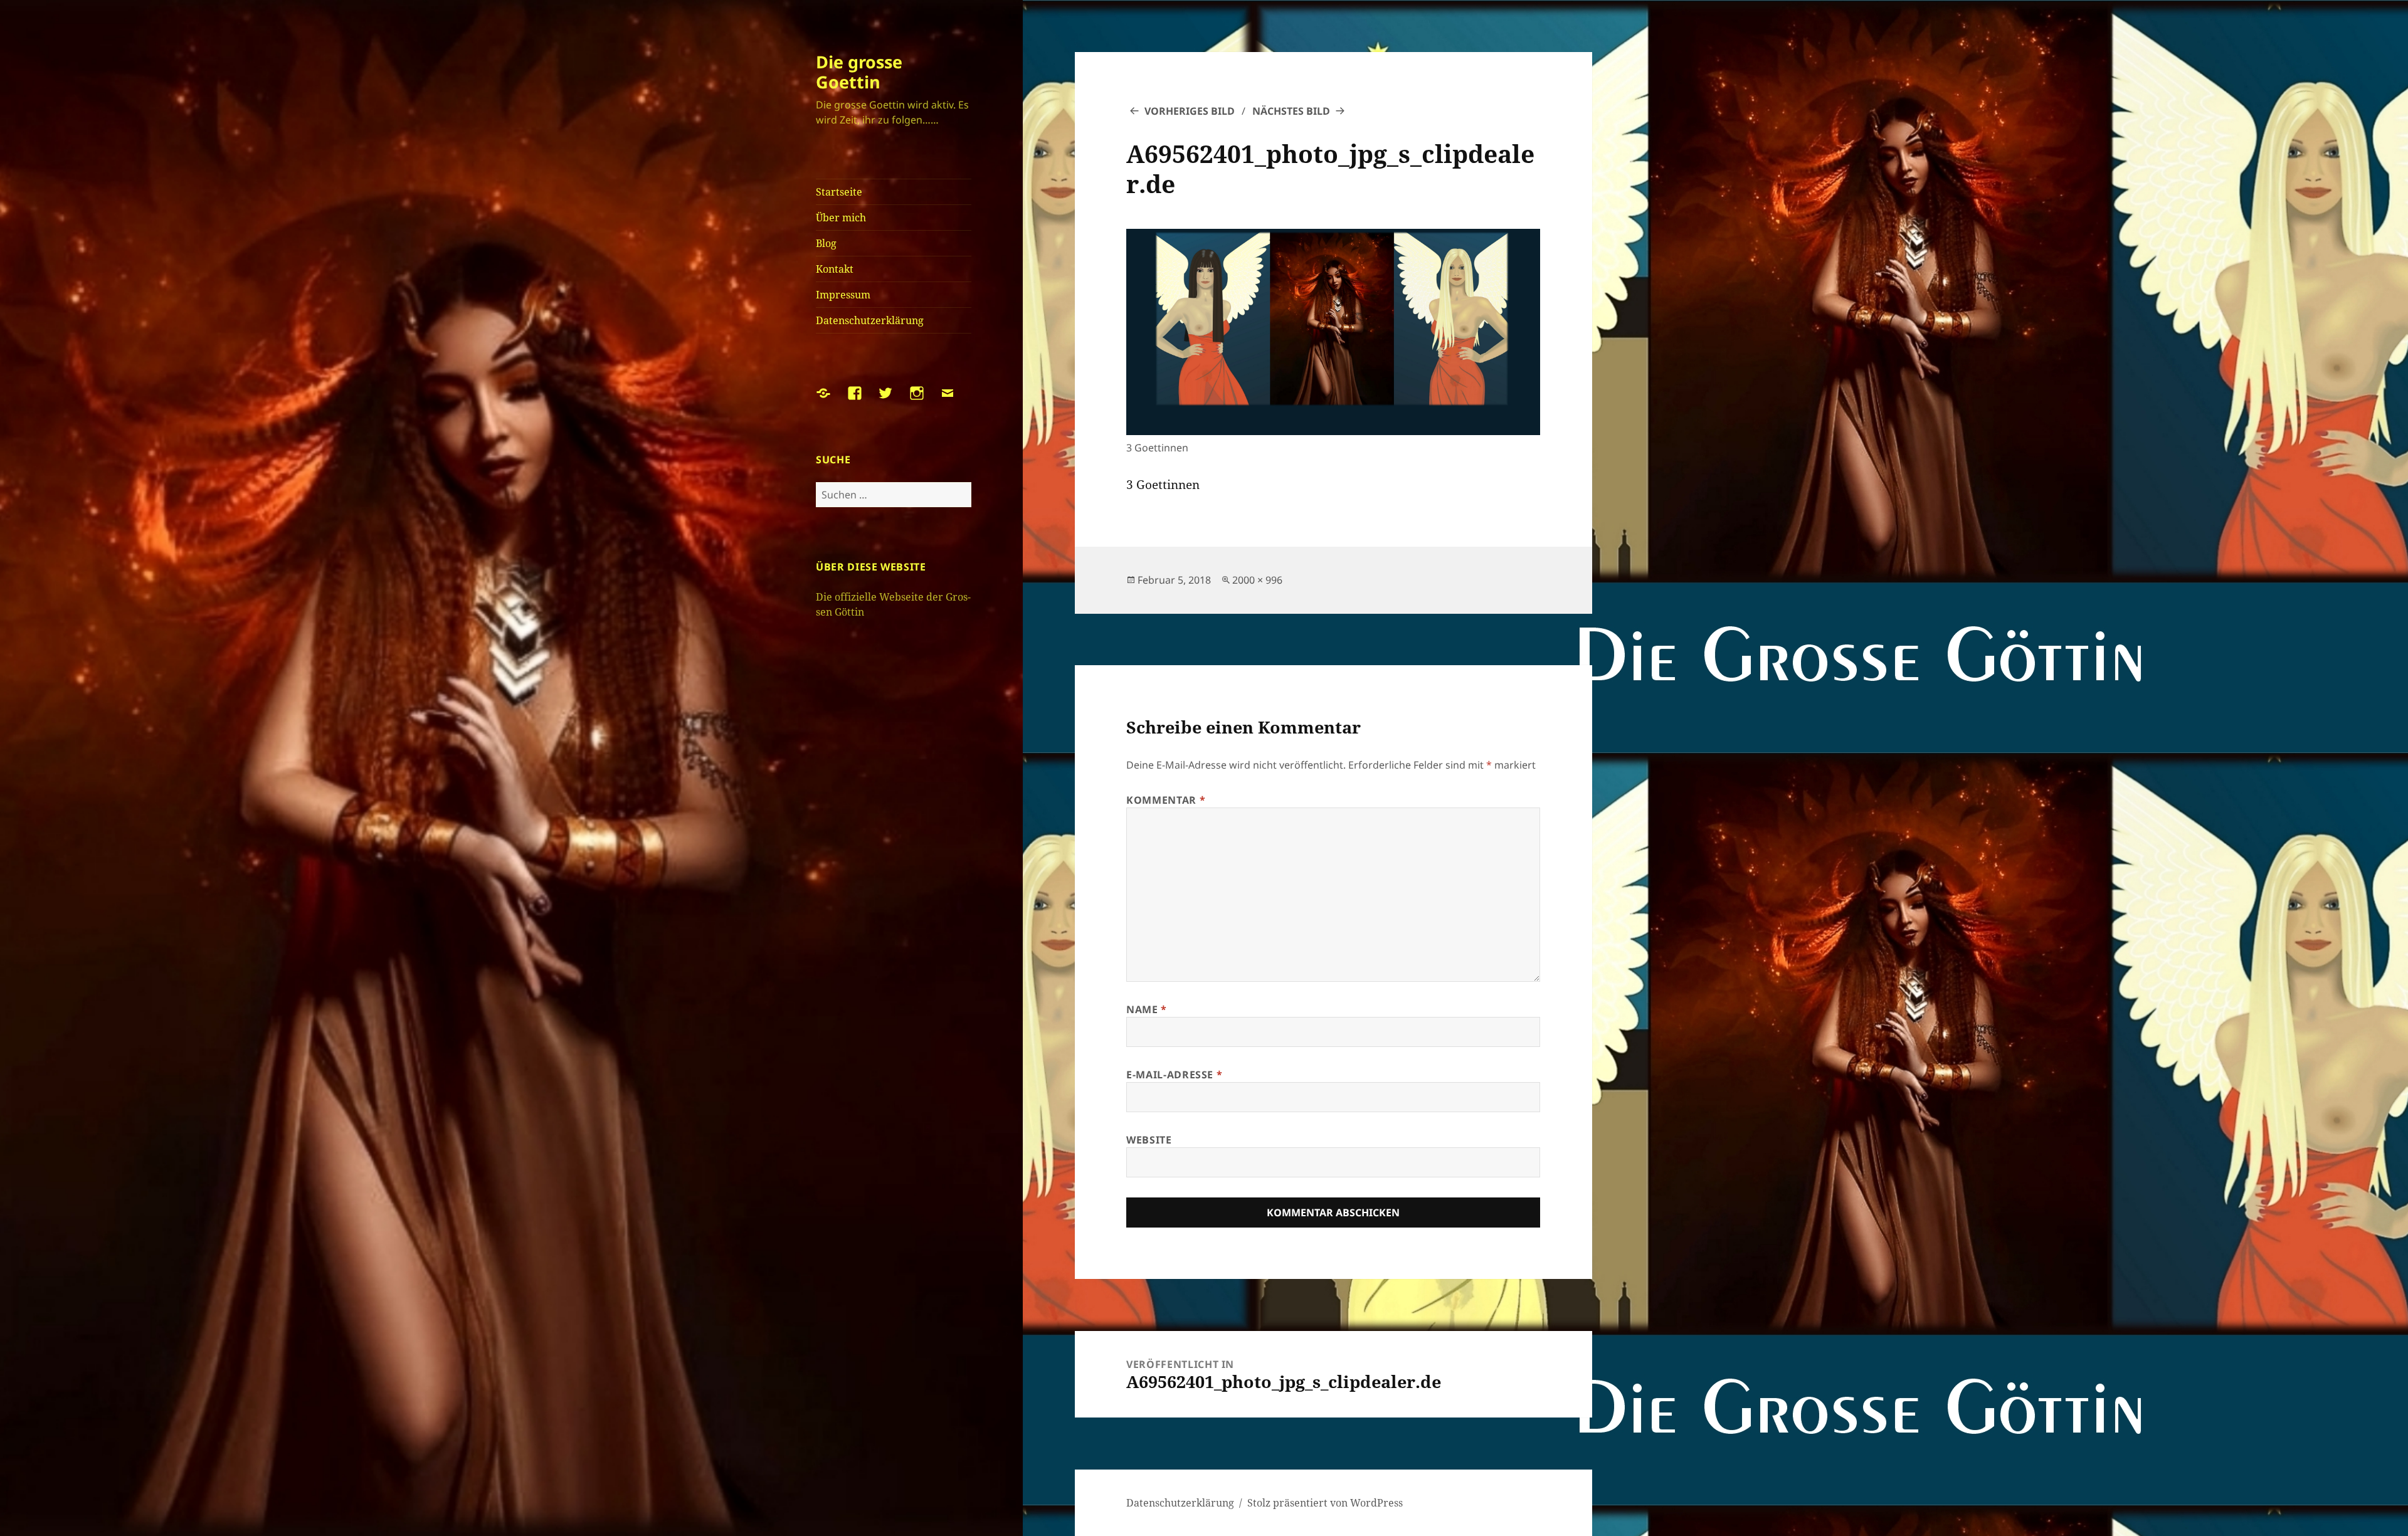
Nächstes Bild (1291, 111)
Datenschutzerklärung (870, 320)
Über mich (841, 218)
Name (1147, 1009)
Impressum (843, 295)
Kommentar (1166, 800)
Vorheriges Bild (1190, 111)
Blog (826, 243)
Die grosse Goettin (859, 72)
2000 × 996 (1257, 580)
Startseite (839, 192)
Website (1149, 1140)
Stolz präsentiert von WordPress (1325, 1503)
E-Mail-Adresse (1174, 1075)
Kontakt (835, 269)
